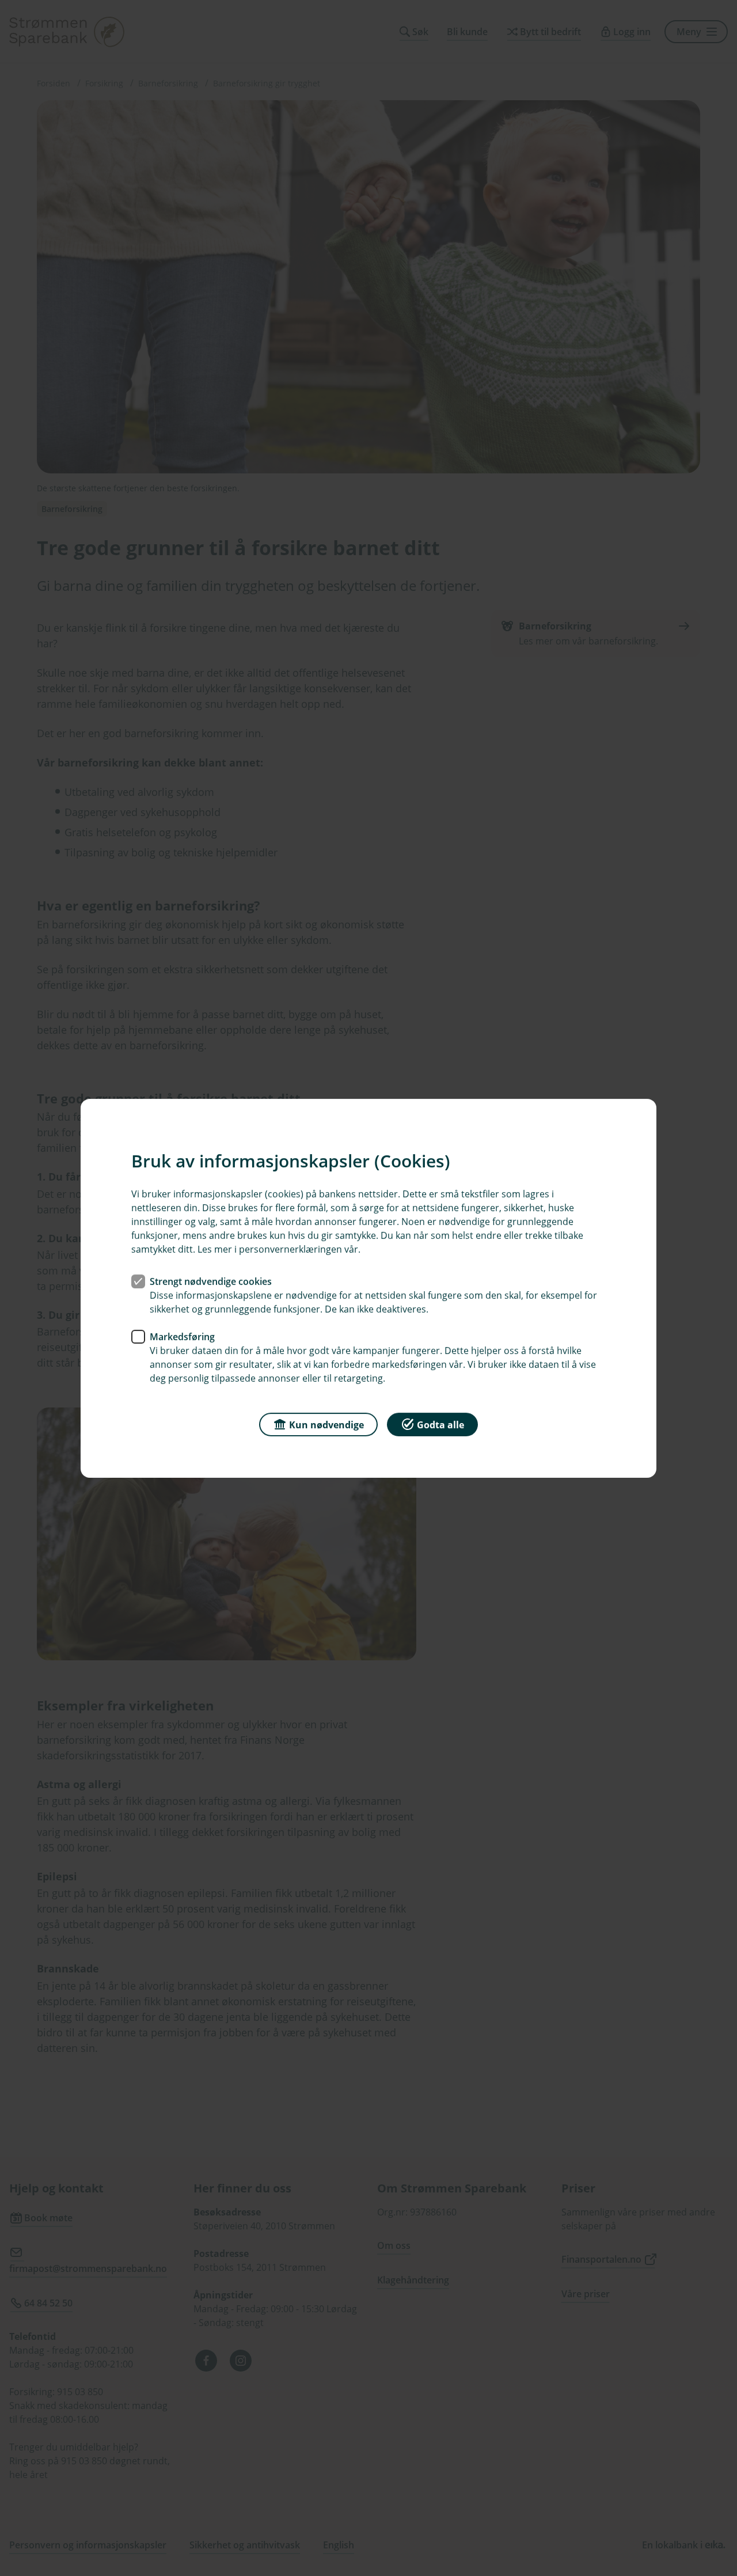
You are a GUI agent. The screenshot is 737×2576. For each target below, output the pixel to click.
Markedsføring (182, 1336)
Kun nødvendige (326, 1424)
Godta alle (440, 1424)
